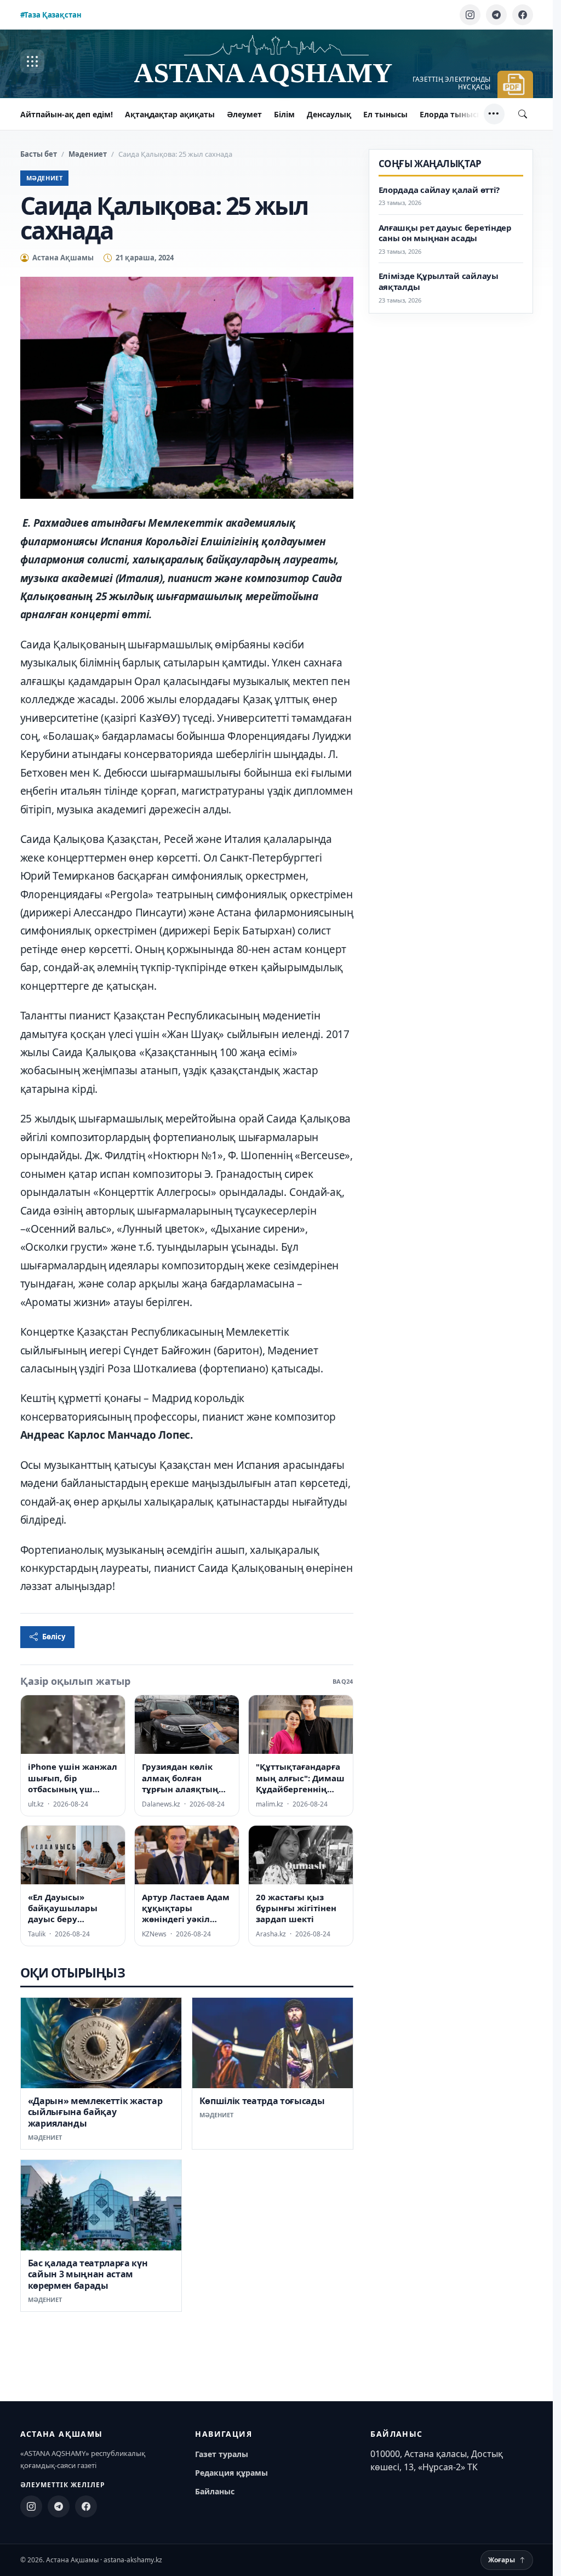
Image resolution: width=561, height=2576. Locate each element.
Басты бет (39, 154)
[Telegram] (496, 15)
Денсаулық (329, 114)
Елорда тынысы (451, 114)
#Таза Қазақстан (51, 15)
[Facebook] (523, 15)
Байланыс (215, 2491)
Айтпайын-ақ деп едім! (67, 114)
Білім (284, 114)
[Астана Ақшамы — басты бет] (277, 62)
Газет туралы (222, 2454)
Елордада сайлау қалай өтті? (439, 190)
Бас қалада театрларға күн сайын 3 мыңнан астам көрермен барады (88, 2274)
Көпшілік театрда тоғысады (262, 2101)
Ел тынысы (385, 114)
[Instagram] (470, 15)
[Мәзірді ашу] (32, 61)
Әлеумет (244, 114)
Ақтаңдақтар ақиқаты (170, 114)
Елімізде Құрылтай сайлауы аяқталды (439, 281)
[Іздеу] (523, 114)
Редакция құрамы (231, 2473)
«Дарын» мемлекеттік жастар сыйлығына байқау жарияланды (95, 2112)
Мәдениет (88, 154)
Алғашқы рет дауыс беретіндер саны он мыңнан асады (445, 233)
